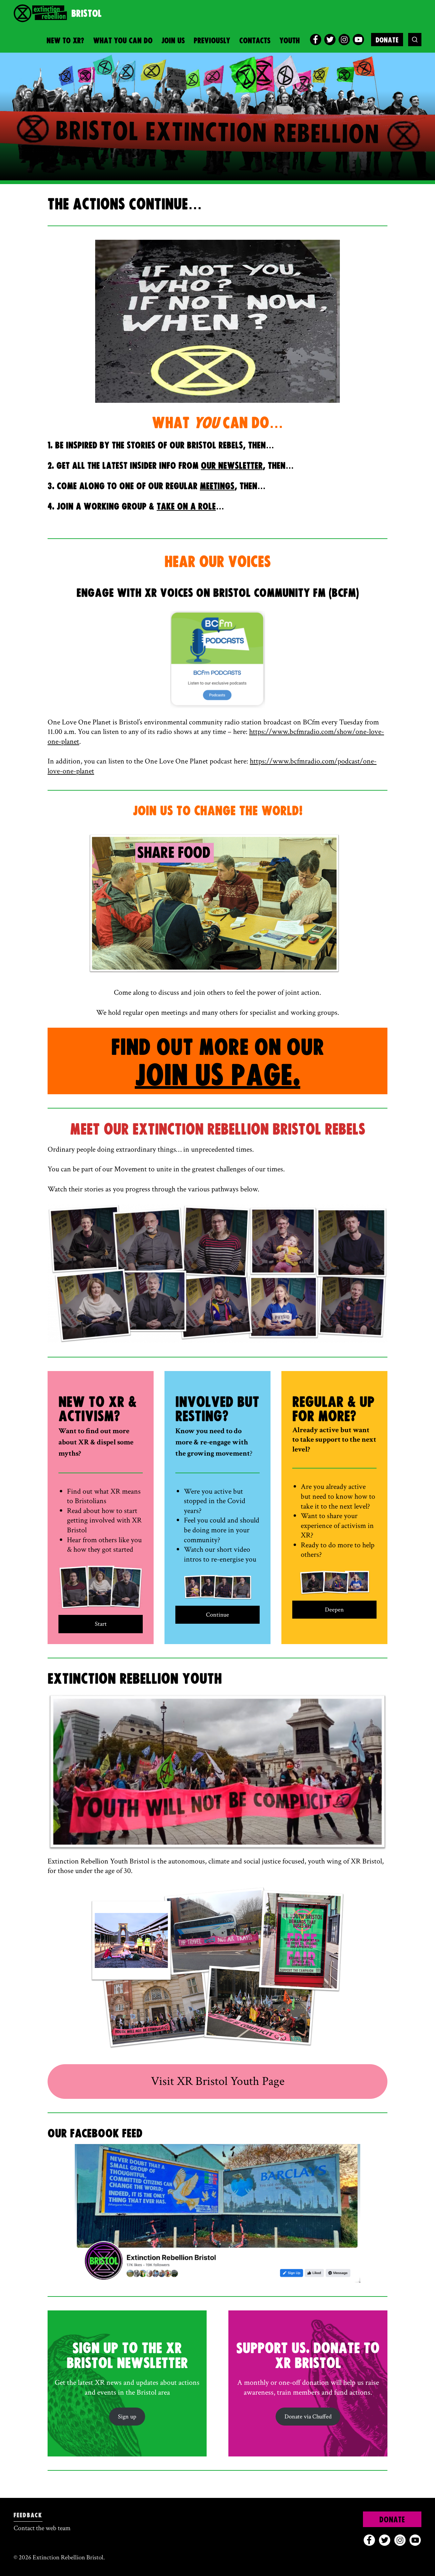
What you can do (123, 41)
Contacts (255, 41)
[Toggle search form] (415, 40)
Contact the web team (42, 2528)
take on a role (186, 507)
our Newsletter (232, 466)
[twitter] (330, 40)
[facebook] (316, 40)
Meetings (217, 487)
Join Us (173, 41)
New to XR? (65, 41)
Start (101, 1624)
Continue (217, 1615)
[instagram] (344, 40)
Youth (290, 41)
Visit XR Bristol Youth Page (218, 2081)
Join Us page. (218, 1076)
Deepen (334, 1610)
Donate (387, 40)
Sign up (127, 2417)
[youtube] (358, 40)
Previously (212, 41)
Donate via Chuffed (308, 2417)
